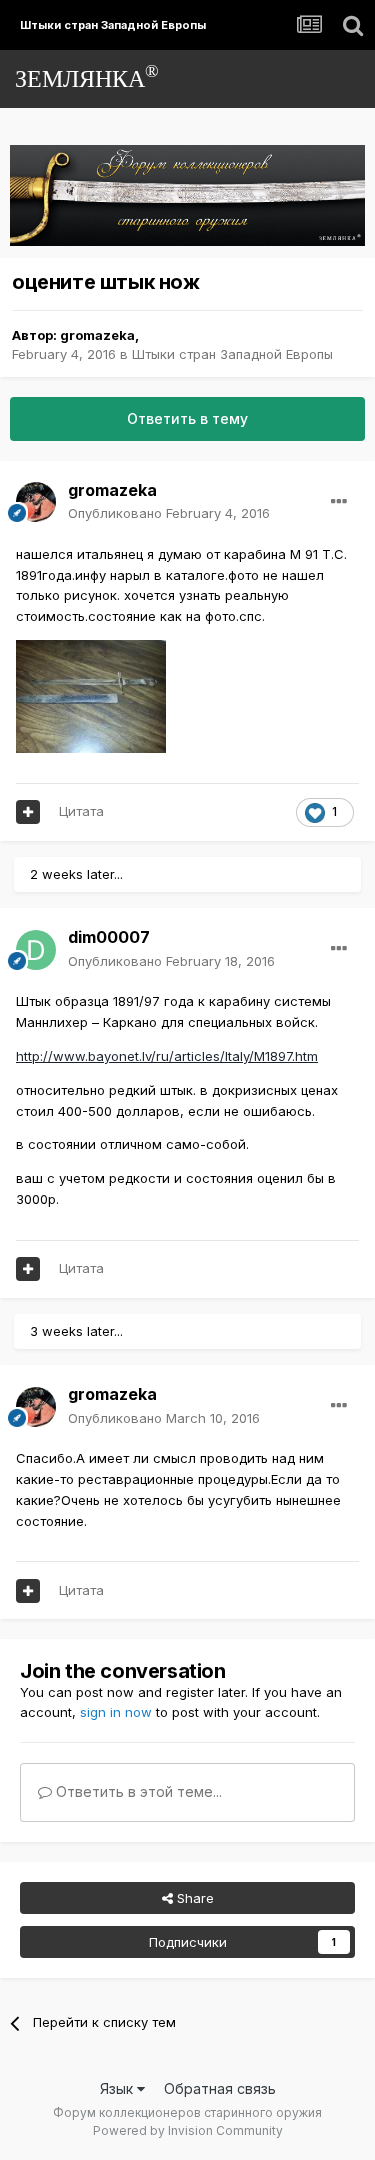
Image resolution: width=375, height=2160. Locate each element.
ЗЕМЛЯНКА (87, 76)
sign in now (116, 1712)
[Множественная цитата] (28, 812)
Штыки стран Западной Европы (232, 354)
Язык (118, 2088)
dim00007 (109, 937)
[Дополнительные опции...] (339, 502)
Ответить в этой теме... (137, 1791)
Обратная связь (220, 2088)
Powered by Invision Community (188, 2130)
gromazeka (97, 335)
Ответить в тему (187, 418)
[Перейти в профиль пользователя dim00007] (36, 950)
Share (193, 1898)
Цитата (81, 811)
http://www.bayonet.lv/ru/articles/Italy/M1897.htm (167, 1056)
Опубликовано (169, 513)
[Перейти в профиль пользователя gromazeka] (36, 502)
